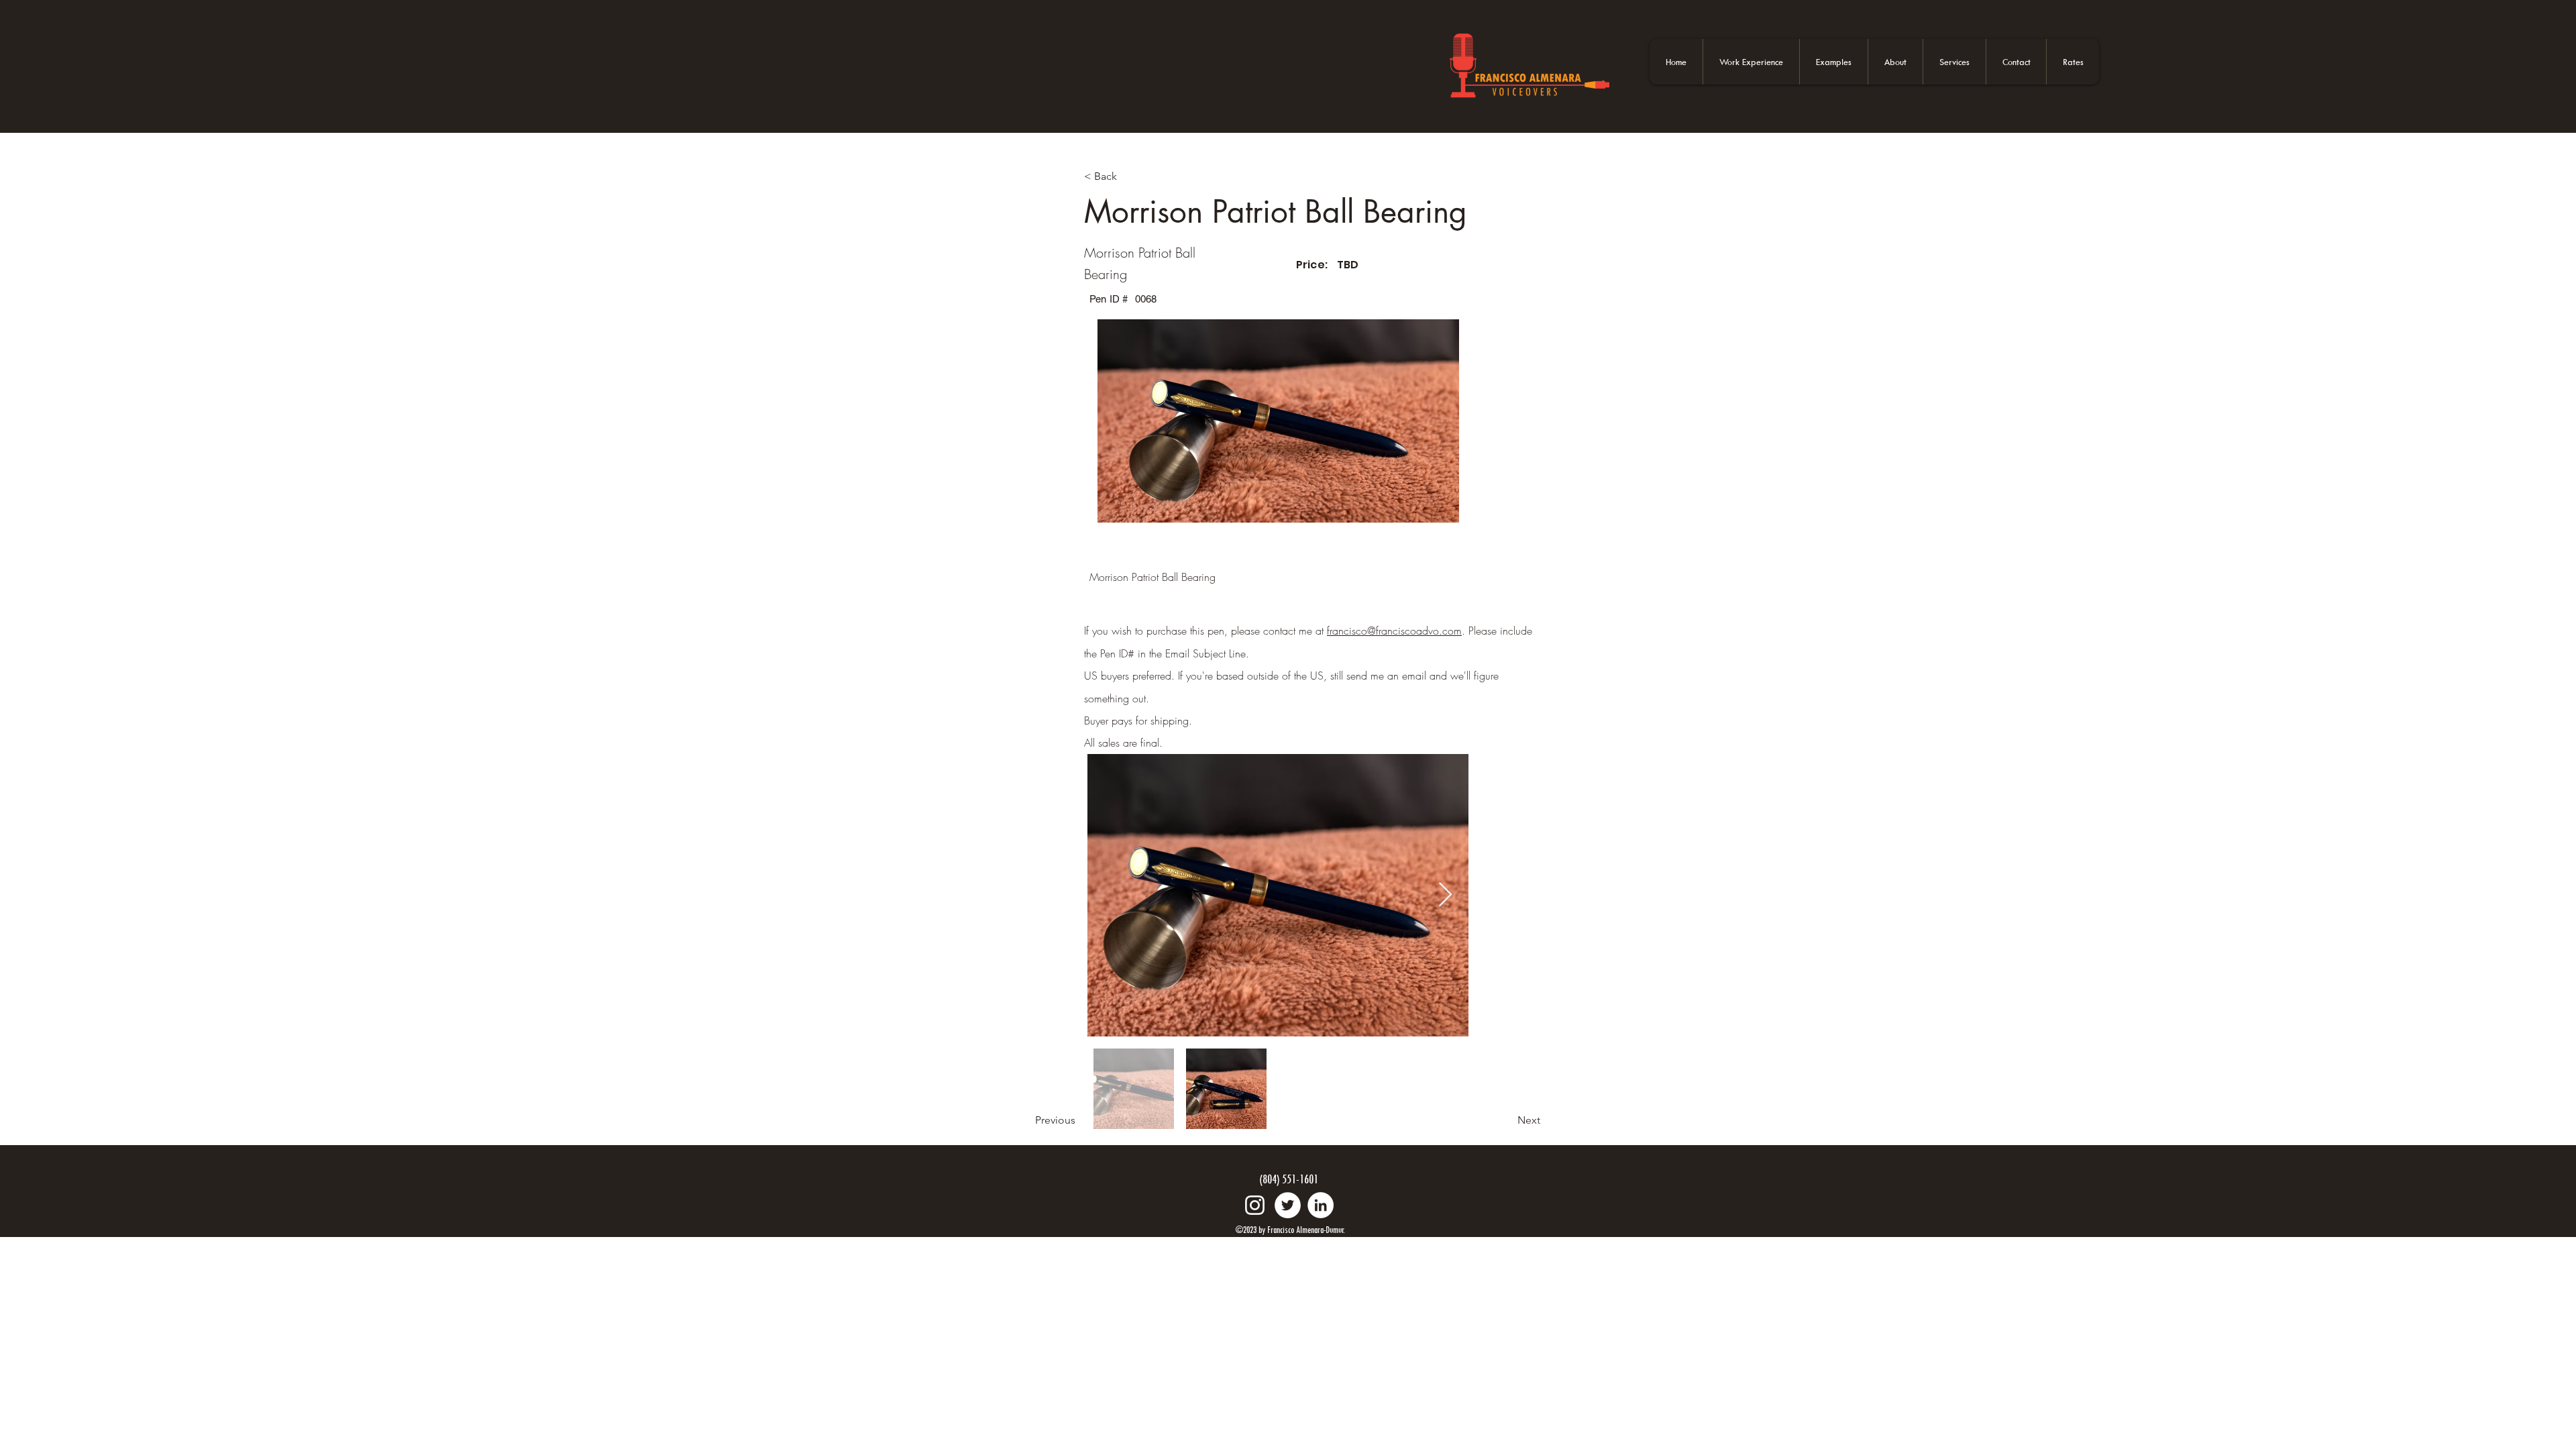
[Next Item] (1445, 895)
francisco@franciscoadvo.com (1394, 631)
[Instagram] (1255, 1205)
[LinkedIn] (1321, 1205)
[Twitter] (1288, 1205)
